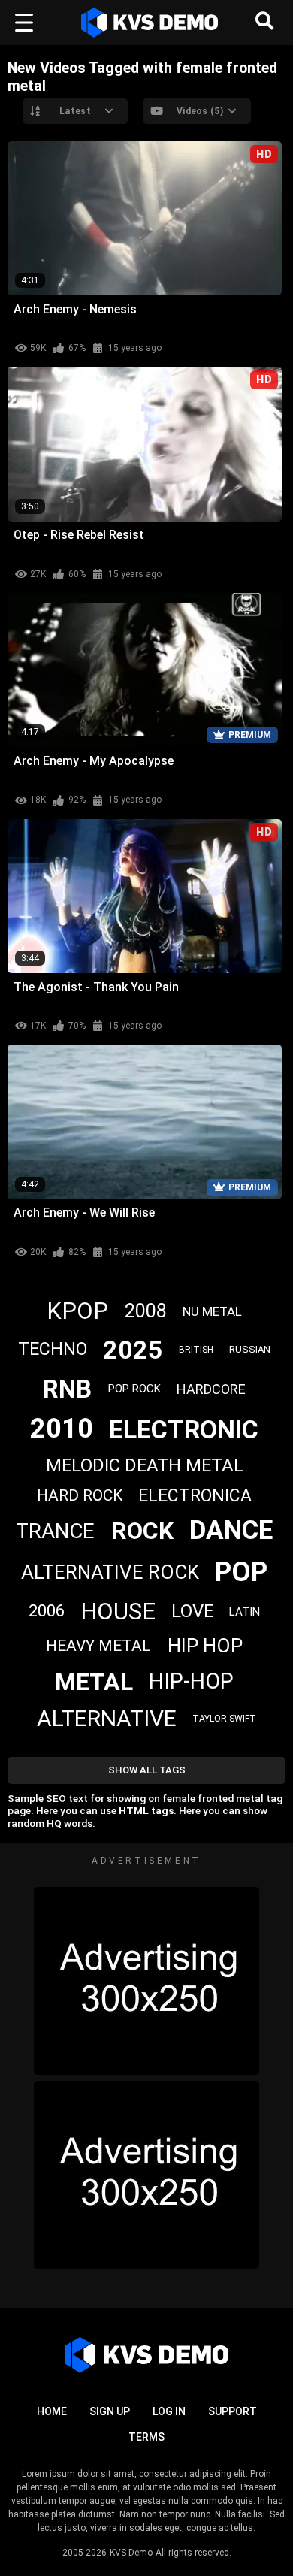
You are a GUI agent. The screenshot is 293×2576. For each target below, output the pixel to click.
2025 (133, 1350)
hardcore (211, 1389)
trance (55, 1531)
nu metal (212, 1311)
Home (52, 2411)
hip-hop (191, 1681)
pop (241, 1572)
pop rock (134, 1389)
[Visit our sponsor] (146, 1981)
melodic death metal (145, 1465)
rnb (67, 1389)
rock (142, 1531)
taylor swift (224, 1719)
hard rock (80, 1495)
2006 (47, 1611)
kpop (77, 1311)
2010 (62, 1429)
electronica (195, 1496)
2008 (146, 1311)
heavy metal (98, 1646)
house (118, 1612)
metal (94, 1682)
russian (250, 1349)
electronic (184, 1429)
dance (231, 1530)
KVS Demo (131, 2553)
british (196, 1350)
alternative (107, 1718)
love (192, 1611)
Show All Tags (147, 1770)
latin (245, 1612)
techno (53, 1349)
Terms (146, 2437)
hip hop (205, 1646)
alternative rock (110, 1572)
